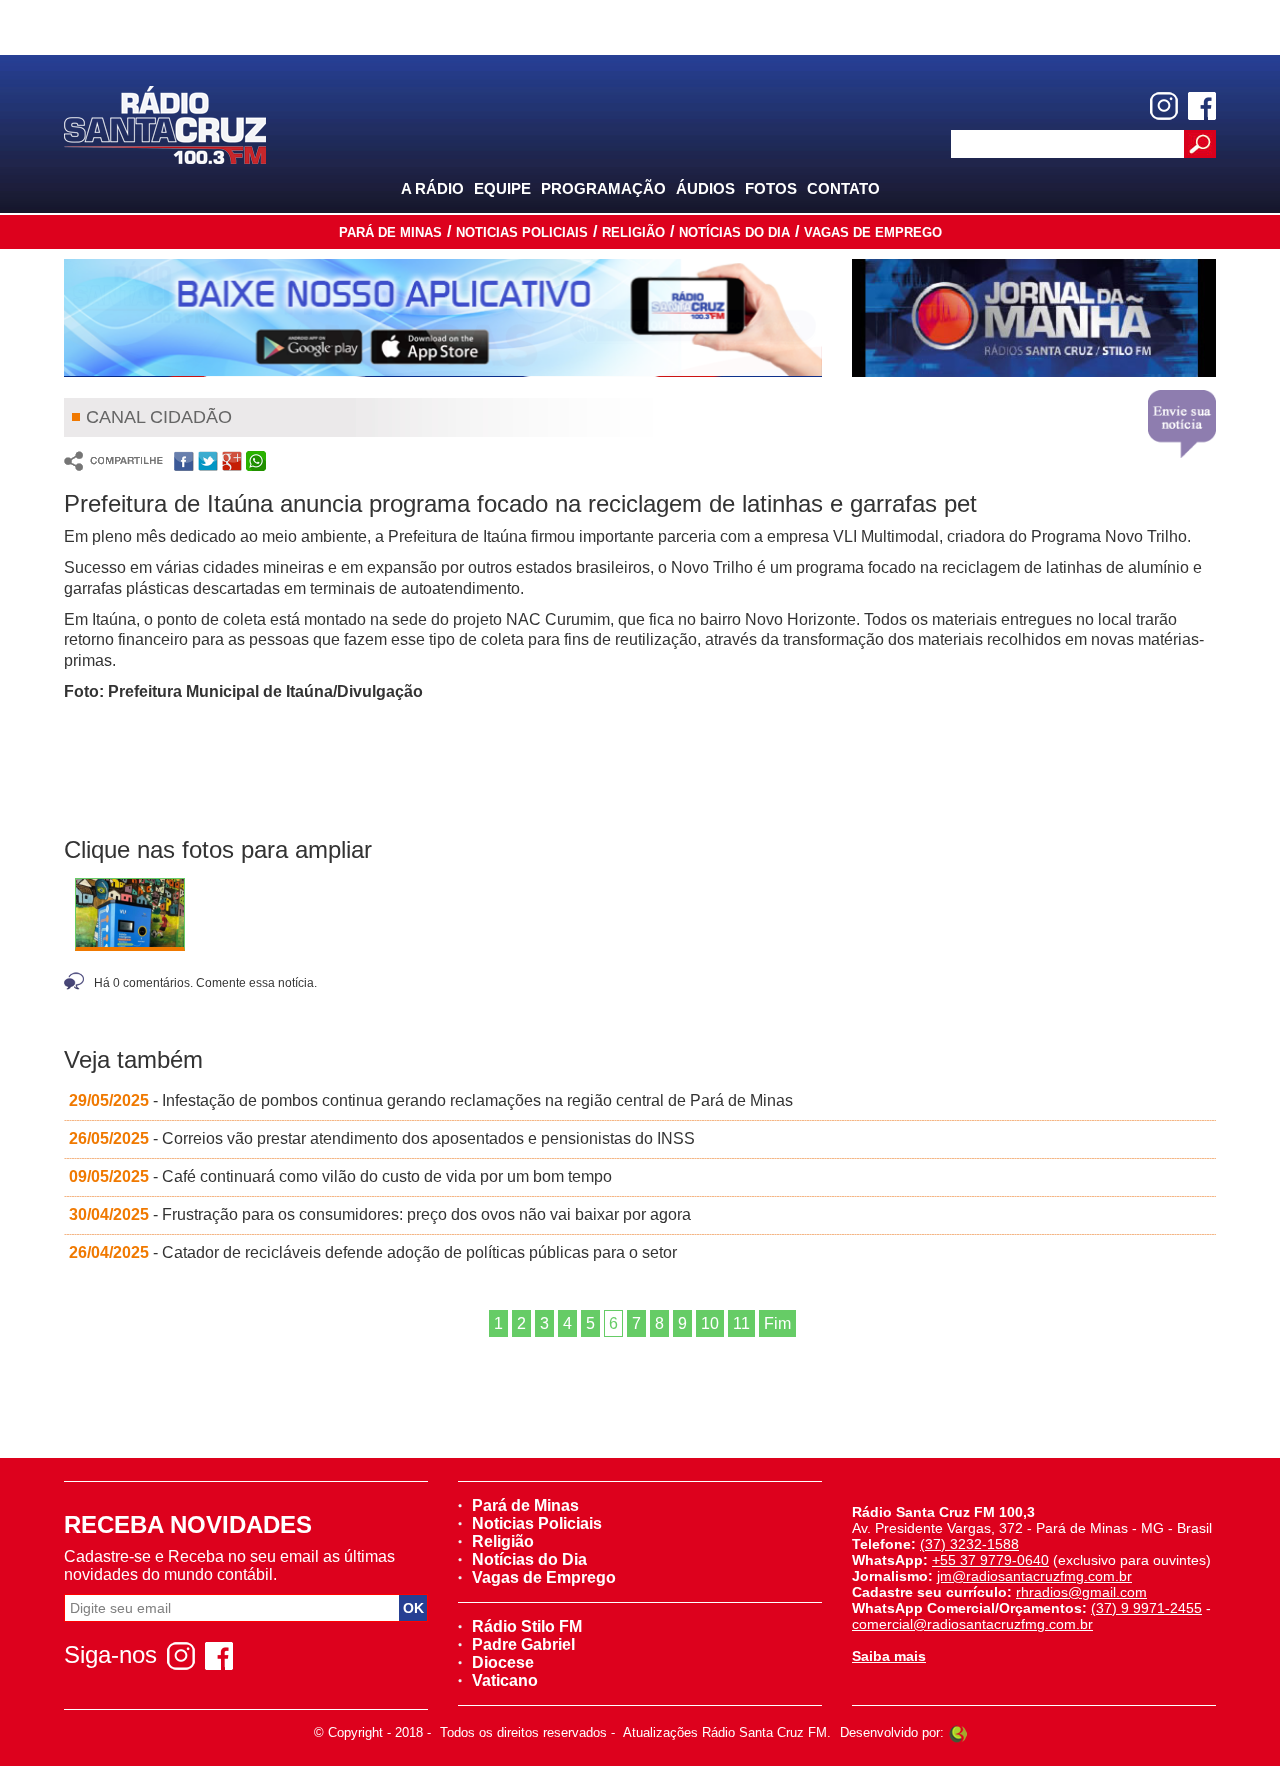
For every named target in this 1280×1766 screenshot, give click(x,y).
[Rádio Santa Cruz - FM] (165, 123)
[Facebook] (1202, 106)
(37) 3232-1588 (969, 1544)
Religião (633, 232)
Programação (603, 188)
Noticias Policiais (522, 232)
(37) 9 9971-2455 (1146, 1608)
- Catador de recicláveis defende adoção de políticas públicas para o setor (377, 1252)
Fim (777, 1323)
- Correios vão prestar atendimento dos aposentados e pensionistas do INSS (386, 1138)
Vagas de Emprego (873, 232)
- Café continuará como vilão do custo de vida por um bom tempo (344, 1176)
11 (741, 1323)
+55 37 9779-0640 (990, 1560)
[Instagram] (1164, 106)
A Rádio (432, 188)
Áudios (705, 188)
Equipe (502, 188)
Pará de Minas (390, 232)
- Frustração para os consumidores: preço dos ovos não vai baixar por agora (384, 1214)
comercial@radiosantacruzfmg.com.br (972, 1624)
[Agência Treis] (958, 1732)
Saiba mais (889, 1656)
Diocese (503, 1662)
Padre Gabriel (523, 1644)
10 (710, 1323)
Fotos (771, 188)
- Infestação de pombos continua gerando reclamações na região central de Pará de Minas (435, 1100)
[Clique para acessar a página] (443, 317)
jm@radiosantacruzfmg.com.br (1034, 1576)
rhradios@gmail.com (1081, 1592)
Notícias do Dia (734, 232)
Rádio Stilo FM (527, 1626)
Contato (843, 188)
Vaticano (505, 1680)
